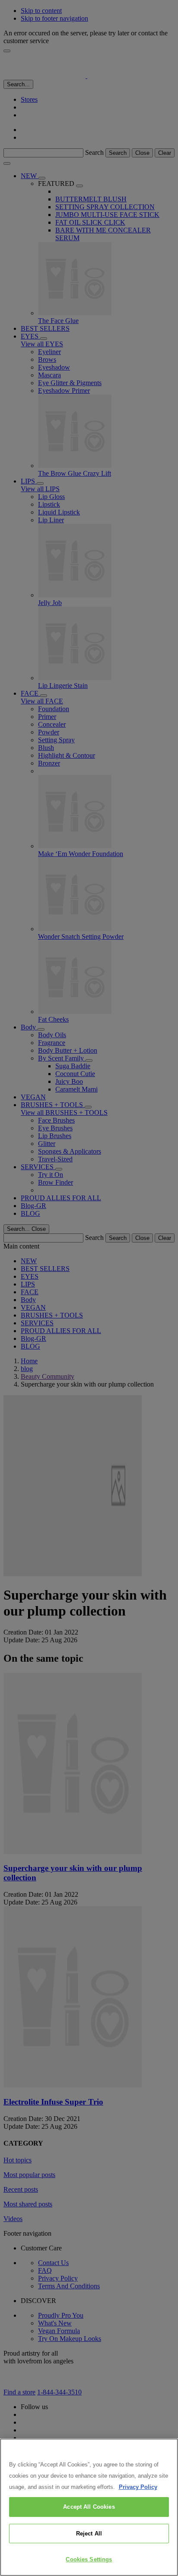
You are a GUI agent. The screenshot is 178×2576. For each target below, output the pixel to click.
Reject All (89, 2534)
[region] (89, 2507)
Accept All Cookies (89, 2507)
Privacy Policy (138, 2487)
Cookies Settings (89, 2559)
